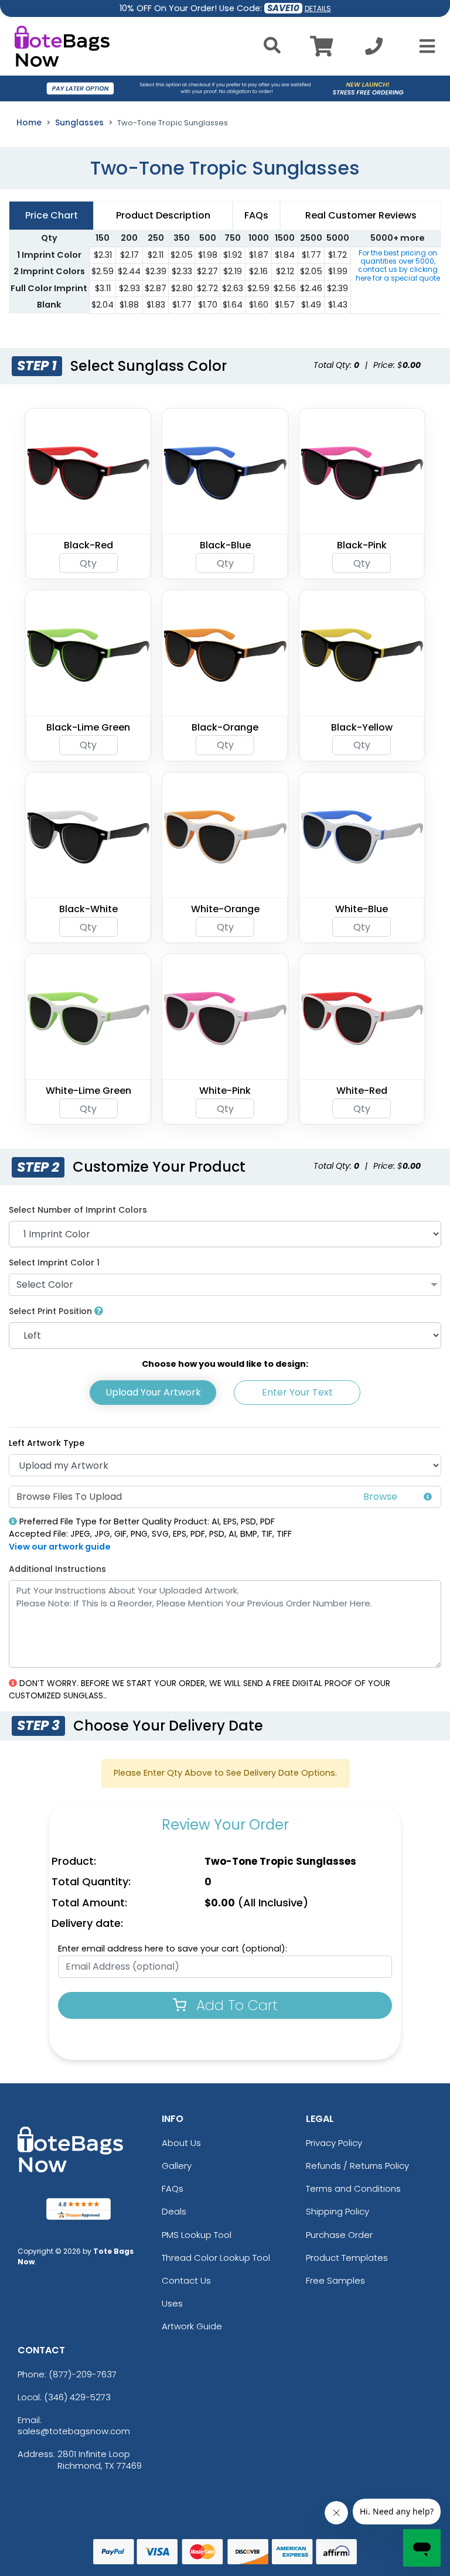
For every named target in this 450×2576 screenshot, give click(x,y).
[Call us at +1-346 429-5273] (374, 50)
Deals (174, 2211)
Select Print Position (52, 1311)
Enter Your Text (297, 1392)
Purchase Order (339, 2235)
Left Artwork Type (47, 1443)
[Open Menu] (424, 46)
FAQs (173, 2188)
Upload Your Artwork (153, 1392)
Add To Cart (235, 2005)
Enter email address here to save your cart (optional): (173, 1949)
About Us (181, 2143)
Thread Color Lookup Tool (216, 2258)
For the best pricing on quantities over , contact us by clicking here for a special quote (398, 265)
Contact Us (186, 2280)
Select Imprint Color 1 (54, 1263)
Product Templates (347, 2258)
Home (29, 122)
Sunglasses (79, 122)
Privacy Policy (334, 2143)
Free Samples (335, 2280)
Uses (172, 2303)
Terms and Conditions (353, 2188)
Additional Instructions (57, 1569)
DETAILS (318, 8)
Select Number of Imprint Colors (78, 1210)
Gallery (177, 2166)
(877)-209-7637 (83, 2374)
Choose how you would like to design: (225, 1364)
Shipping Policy (337, 2211)
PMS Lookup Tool (197, 2235)
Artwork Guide (192, 2326)
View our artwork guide (60, 1547)
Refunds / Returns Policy (357, 2166)
